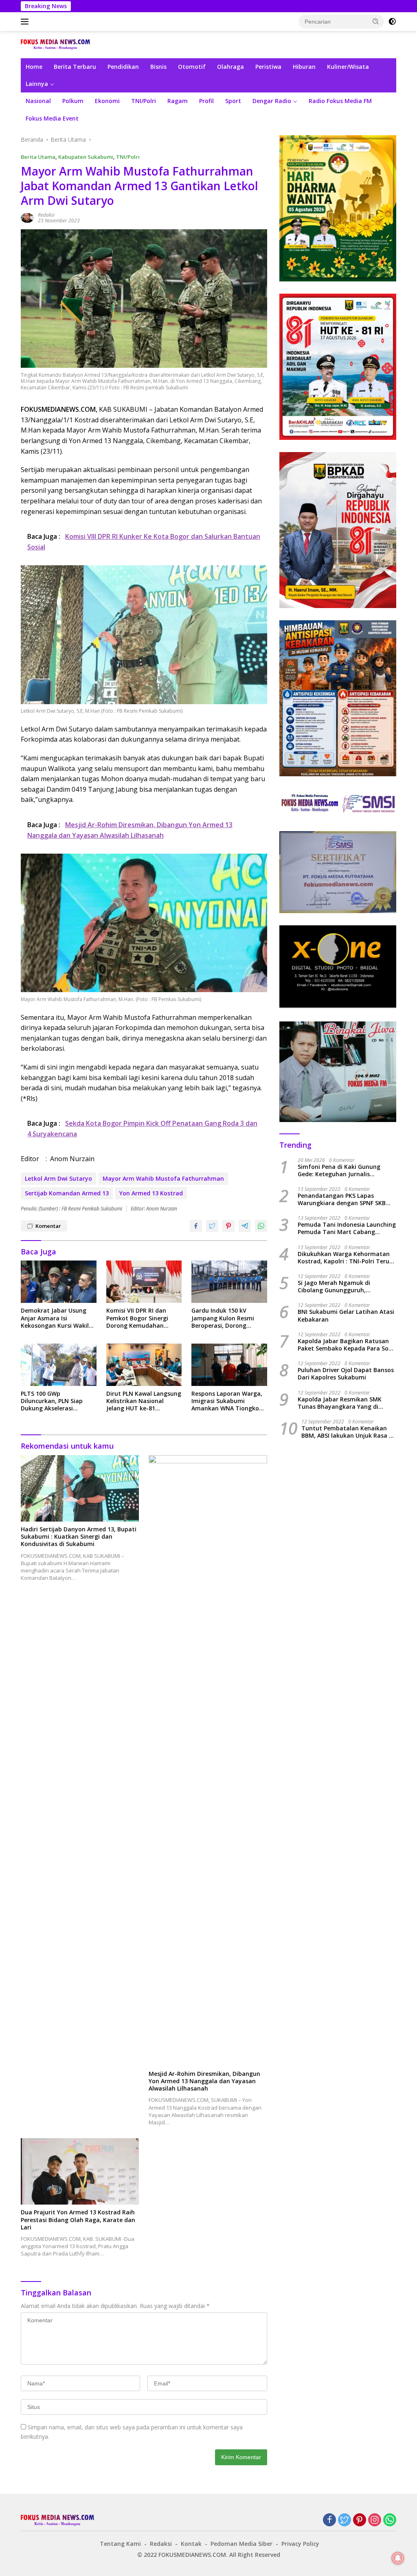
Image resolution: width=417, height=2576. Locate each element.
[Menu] (26, 22)
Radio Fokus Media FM (340, 101)
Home (34, 67)
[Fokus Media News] (55, 44)
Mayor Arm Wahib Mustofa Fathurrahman (163, 1178)
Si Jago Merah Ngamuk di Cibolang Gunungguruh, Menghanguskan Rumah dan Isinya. (339, 1287)
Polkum (73, 101)
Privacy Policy (300, 2544)
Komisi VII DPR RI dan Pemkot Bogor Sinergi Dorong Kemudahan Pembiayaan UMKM (137, 1318)
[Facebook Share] (196, 1226)
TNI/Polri (144, 101)
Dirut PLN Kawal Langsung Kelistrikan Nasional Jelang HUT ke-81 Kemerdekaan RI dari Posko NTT (144, 1401)
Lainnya (37, 84)
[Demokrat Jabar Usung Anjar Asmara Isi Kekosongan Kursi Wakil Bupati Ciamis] (59, 1282)
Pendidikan (123, 67)
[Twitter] (345, 2520)
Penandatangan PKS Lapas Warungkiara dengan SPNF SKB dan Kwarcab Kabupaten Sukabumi (342, 1199)
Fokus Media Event (52, 118)
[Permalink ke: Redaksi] (27, 217)
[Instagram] (375, 2520)
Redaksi (46, 215)
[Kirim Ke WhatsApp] (261, 1226)
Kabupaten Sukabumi (86, 157)
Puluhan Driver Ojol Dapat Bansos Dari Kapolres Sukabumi (346, 1374)
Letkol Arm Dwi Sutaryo (58, 1178)
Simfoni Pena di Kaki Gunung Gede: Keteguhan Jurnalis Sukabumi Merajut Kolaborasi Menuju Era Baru (340, 1171)
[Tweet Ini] (212, 1226)
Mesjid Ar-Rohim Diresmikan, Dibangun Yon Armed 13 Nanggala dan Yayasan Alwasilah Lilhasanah (204, 2081)
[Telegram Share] (245, 1226)
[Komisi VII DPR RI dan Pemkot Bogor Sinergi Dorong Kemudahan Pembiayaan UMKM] (144, 1282)
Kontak (191, 2544)
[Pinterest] (360, 2520)
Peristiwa (268, 67)
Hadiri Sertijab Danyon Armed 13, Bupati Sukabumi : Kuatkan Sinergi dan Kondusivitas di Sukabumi (79, 1537)
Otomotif (192, 67)
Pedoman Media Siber (241, 2544)
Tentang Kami (120, 2544)
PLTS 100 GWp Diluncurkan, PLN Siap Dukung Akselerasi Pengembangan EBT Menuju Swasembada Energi (52, 1401)
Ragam (178, 101)
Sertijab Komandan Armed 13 (67, 1193)
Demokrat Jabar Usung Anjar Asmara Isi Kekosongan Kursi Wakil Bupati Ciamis (55, 1318)
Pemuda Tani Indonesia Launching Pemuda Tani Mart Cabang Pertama (347, 1228)
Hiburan (304, 67)
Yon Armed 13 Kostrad (151, 1193)
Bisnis (158, 67)
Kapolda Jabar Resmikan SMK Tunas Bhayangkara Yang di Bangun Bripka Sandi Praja (340, 1403)
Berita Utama (38, 157)
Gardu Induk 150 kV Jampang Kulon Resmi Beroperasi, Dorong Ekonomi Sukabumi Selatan (223, 1318)
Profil (206, 101)
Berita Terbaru (75, 67)
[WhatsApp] (390, 2520)
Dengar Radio (272, 101)
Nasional (38, 101)
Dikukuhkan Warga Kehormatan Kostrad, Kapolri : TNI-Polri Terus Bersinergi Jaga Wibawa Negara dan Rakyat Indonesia (345, 1258)
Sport (233, 101)
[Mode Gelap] (392, 22)
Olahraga (230, 67)
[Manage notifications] (398, 2558)
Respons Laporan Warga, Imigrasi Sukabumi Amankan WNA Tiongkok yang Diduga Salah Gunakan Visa (227, 1401)
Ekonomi (107, 101)
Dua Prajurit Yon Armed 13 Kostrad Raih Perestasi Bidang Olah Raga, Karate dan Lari (78, 2220)
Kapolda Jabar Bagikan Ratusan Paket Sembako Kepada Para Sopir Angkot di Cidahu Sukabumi (347, 1345)
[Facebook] (329, 2520)
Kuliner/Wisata (348, 67)
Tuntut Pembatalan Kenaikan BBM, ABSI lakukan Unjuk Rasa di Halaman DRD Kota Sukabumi (348, 1432)
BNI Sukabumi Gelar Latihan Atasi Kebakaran (346, 1315)
